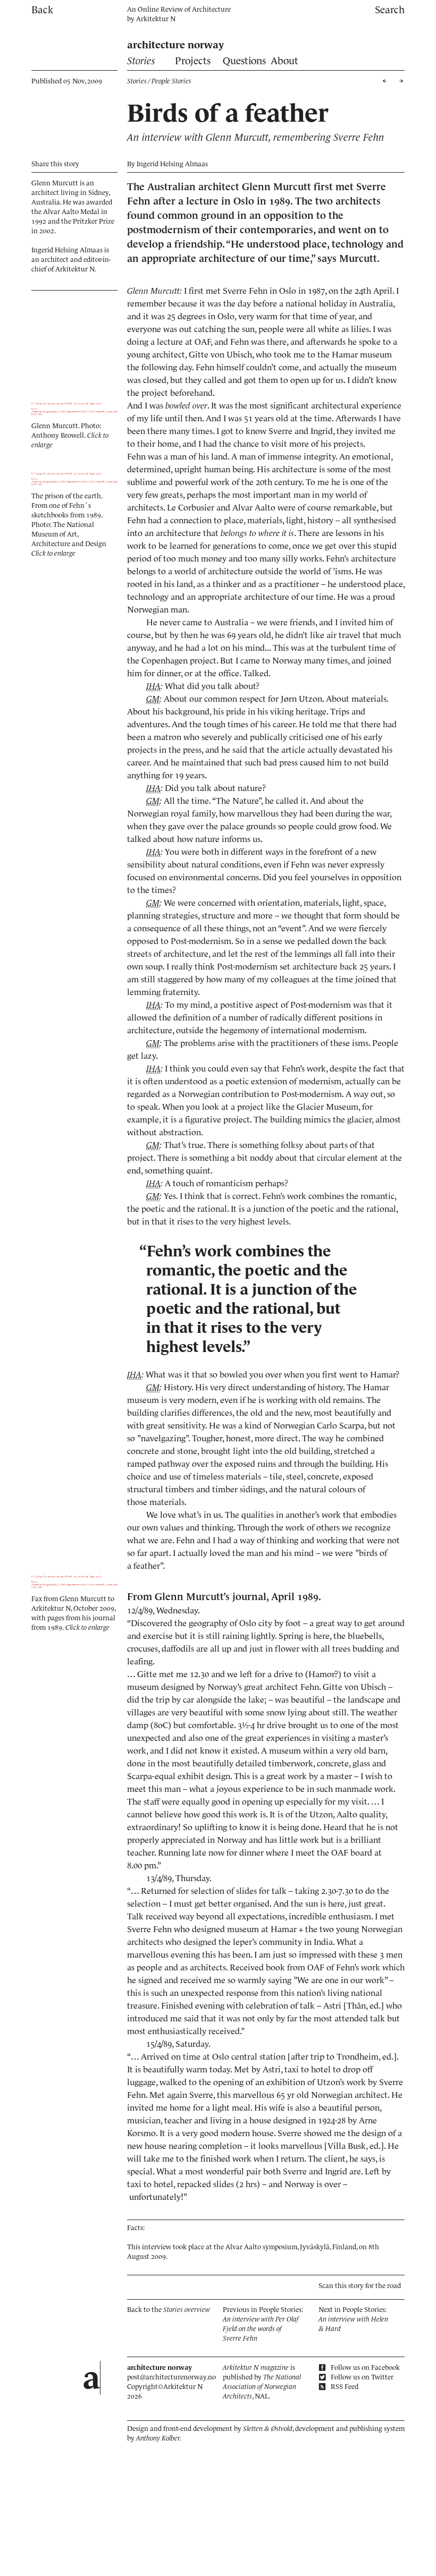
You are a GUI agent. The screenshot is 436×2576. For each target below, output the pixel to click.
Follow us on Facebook (364, 2367)
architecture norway (175, 45)
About (284, 61)
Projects (193, 61)
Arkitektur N (156, 19)
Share (55, 164)
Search (390, 10)
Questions (244, 61)
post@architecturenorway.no (171, 2377)
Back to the (169, 2310)
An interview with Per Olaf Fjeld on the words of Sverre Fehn (261, 2329)
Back (42, 10)
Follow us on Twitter (361, 2377)
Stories (141, 61)
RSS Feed (344, 2387)
